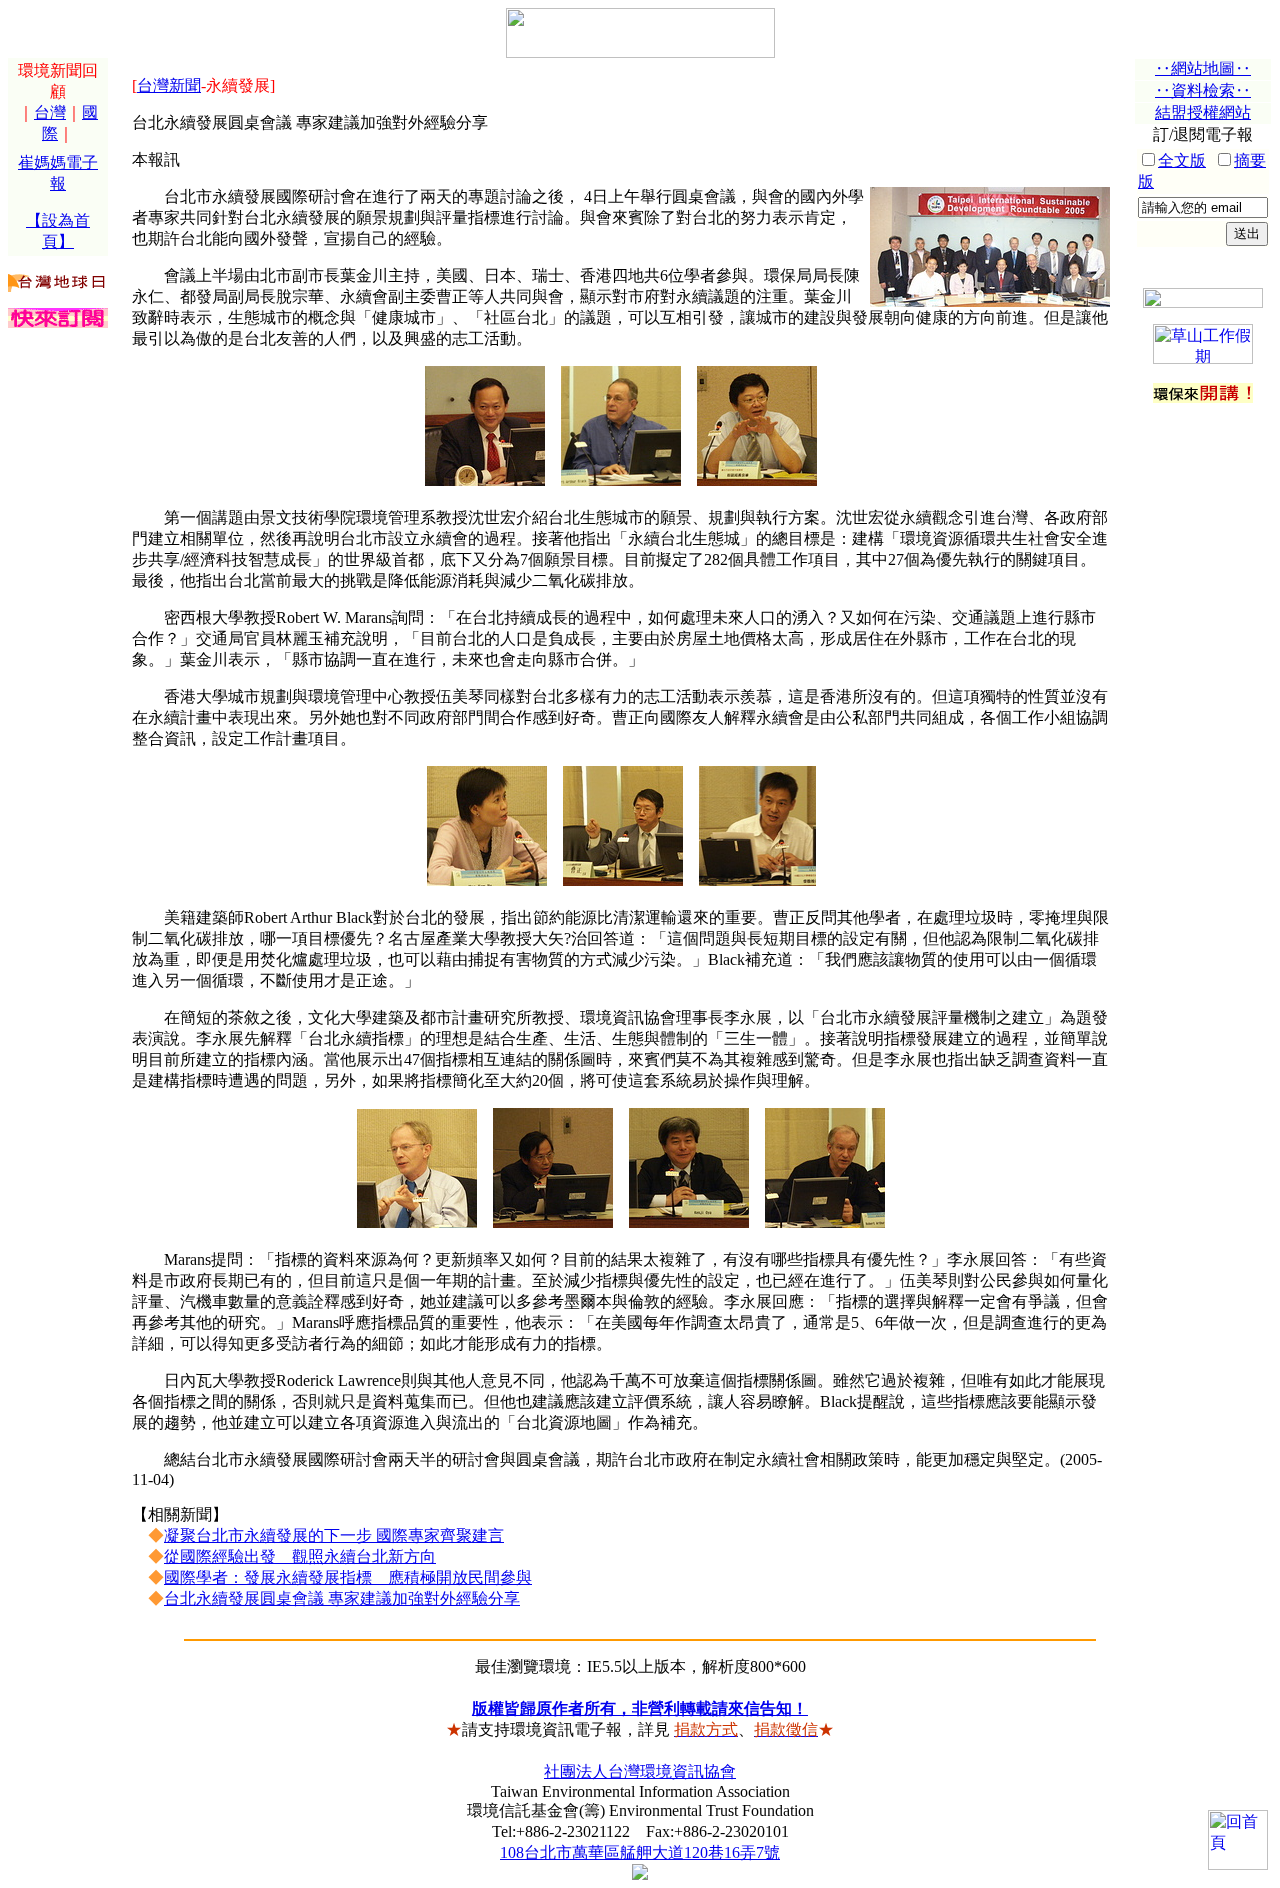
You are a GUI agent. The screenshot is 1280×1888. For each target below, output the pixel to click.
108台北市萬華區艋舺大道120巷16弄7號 (640, 1852)
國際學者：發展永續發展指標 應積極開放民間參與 (348, 1577)
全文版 (1182, 160)
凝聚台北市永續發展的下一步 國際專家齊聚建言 (334, 1535)
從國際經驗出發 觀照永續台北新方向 (300, 1556)
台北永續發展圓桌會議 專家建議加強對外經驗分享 (342, 1598)
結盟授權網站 (1203, 112)
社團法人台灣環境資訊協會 (640, 1771)
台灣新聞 (169, 85)
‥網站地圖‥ (1203, 68)
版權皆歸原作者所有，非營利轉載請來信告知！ (640, 1708)
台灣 (50, 112)
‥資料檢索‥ (1203, 90)
